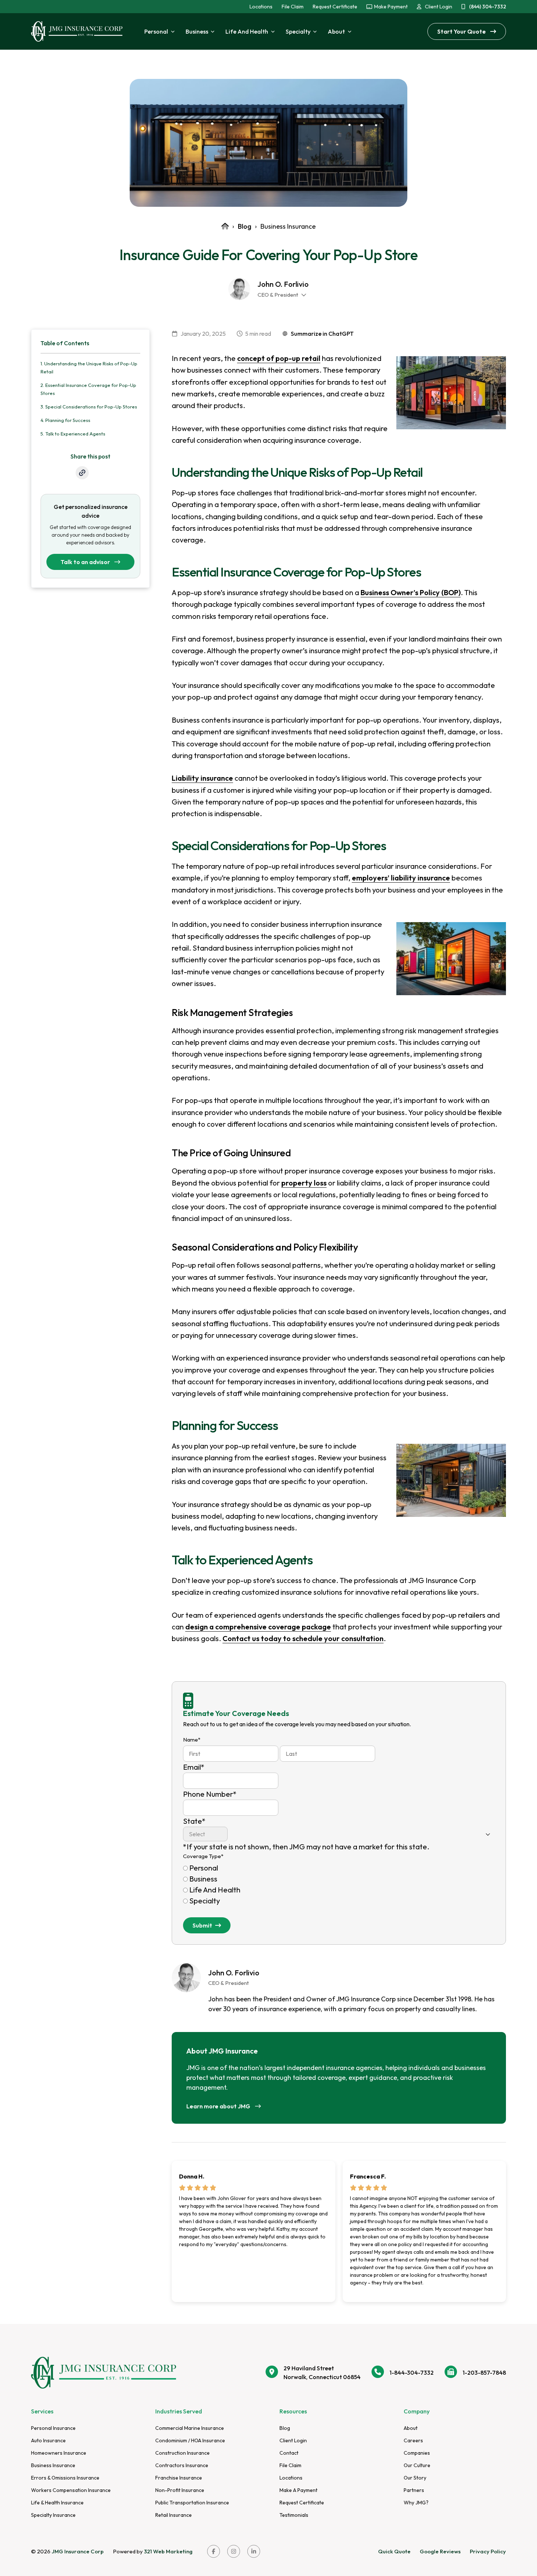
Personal (204, 1868)
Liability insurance (202, 778)
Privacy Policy (488, 2551)
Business (203, 1879)
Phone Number (210, 1794)
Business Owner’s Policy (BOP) (411, 592)
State (194, 1821)
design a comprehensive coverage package (258, 1627)
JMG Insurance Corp (78, 2551)
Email (194, 1767)
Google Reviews (440, 2551)
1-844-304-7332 (412, 2373)
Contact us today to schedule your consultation (303, 1638)
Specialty (205, 1901)
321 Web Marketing (168, 2551)
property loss (304, 1183)
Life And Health (215, 1890)
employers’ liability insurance (401, 878)
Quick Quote (394, 2551)
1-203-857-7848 (484, 2373)
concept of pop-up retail (279, 358)
